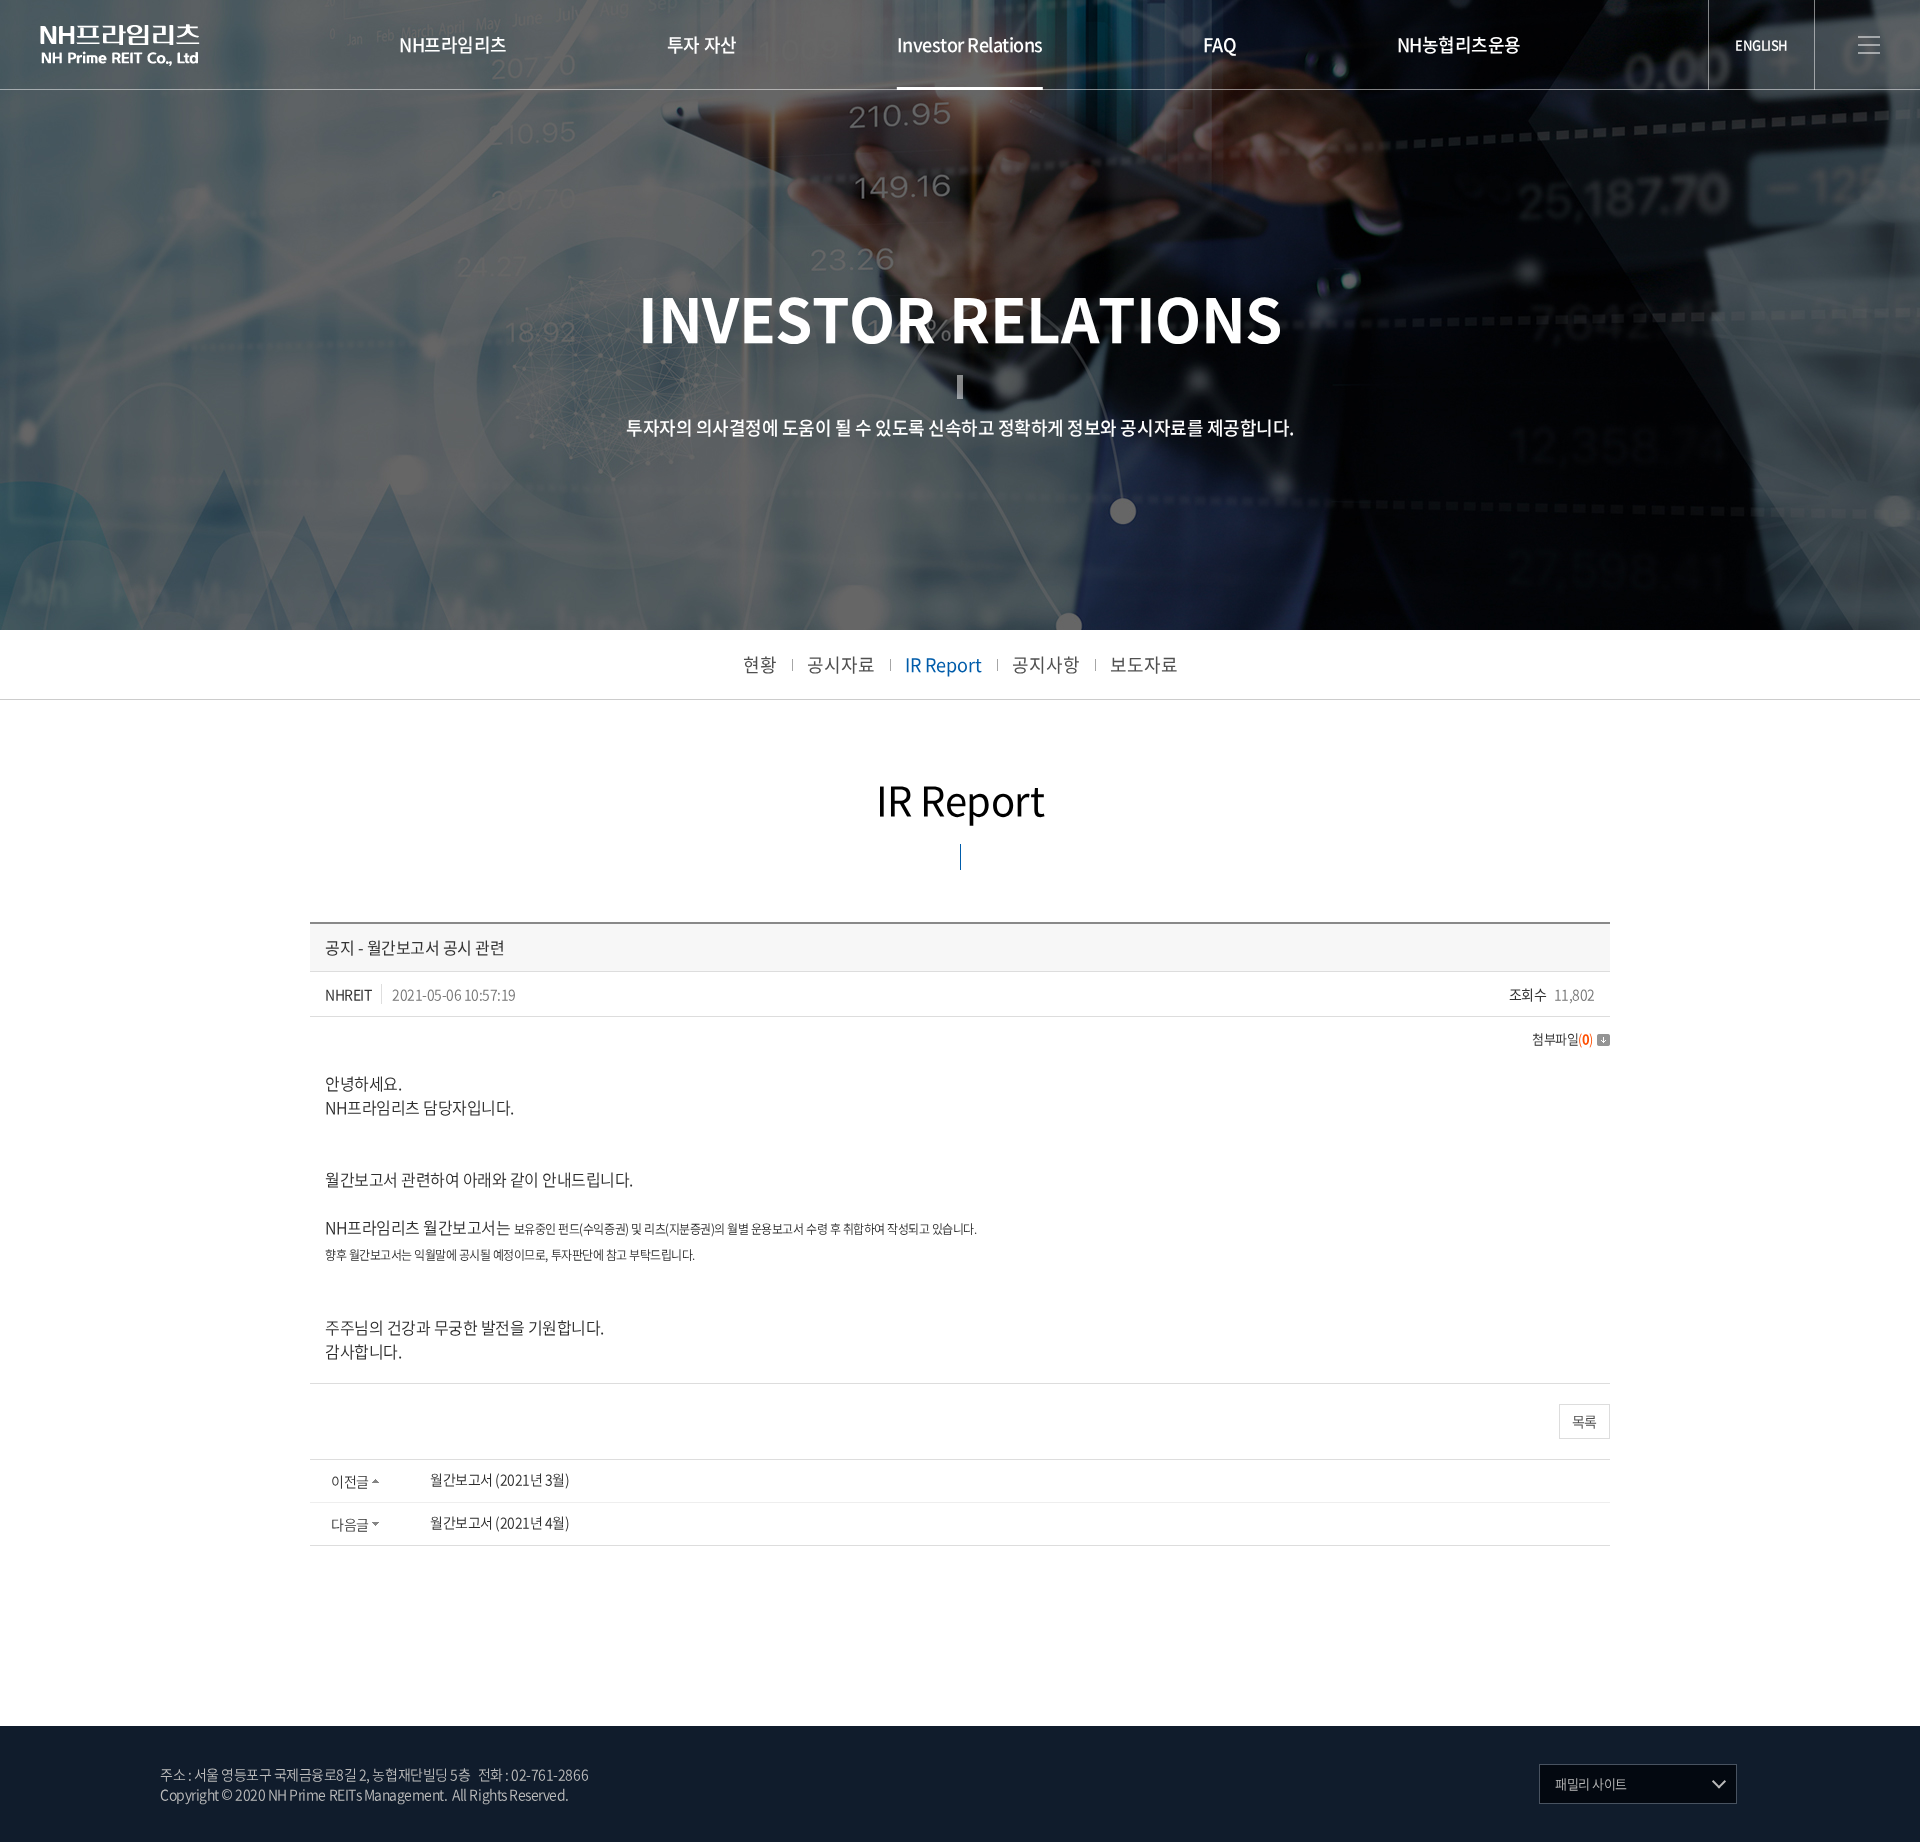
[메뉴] (1869, 45)
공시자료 (841, 664)
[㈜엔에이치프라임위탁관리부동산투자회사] (120, 45)
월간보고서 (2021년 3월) (499, 1479)
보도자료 (1144, 664)
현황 (760, 664)
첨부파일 (1562, 1038)
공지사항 (1046, 664)
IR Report (943, 664)
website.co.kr (688, 1794)
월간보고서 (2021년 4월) (499, 1522)
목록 (1584, 1421)
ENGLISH (1761, 44)
